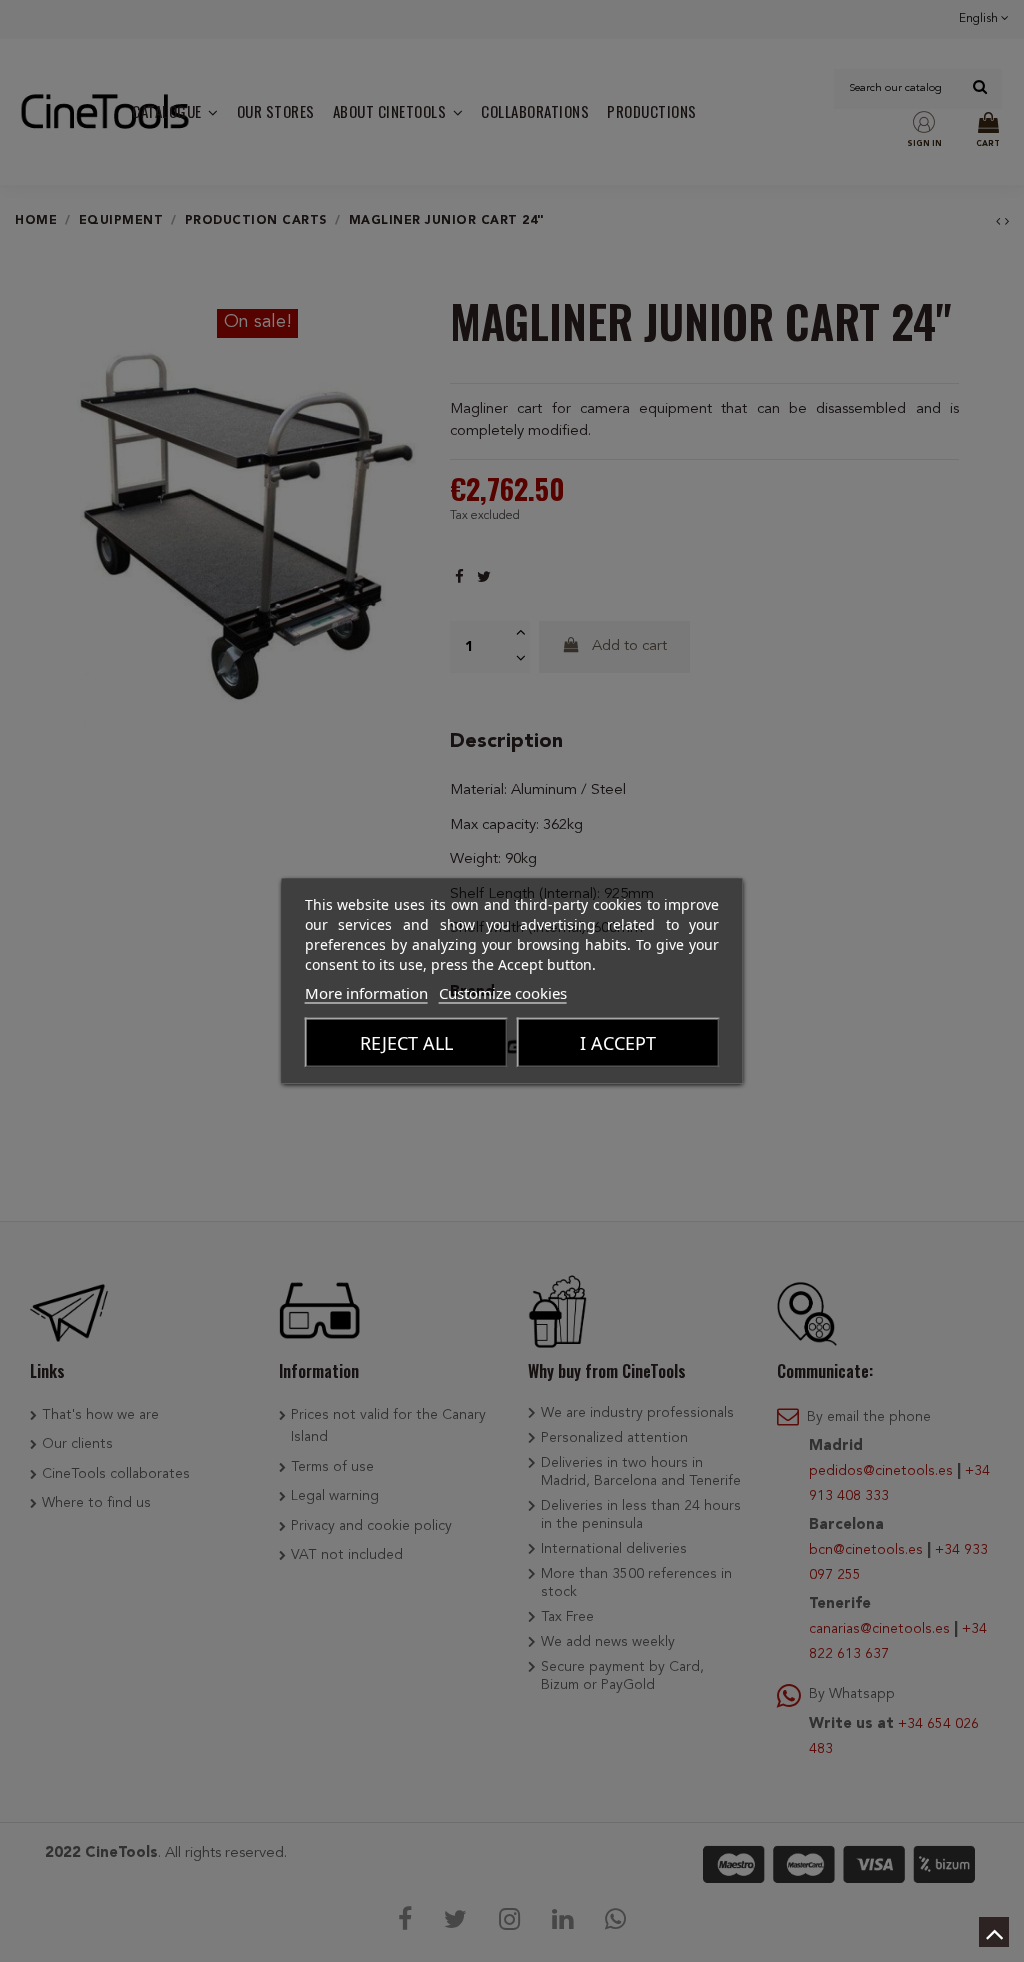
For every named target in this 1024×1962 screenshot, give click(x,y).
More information (366, 993)
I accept (618, 1043)
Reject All (406, 1043)
